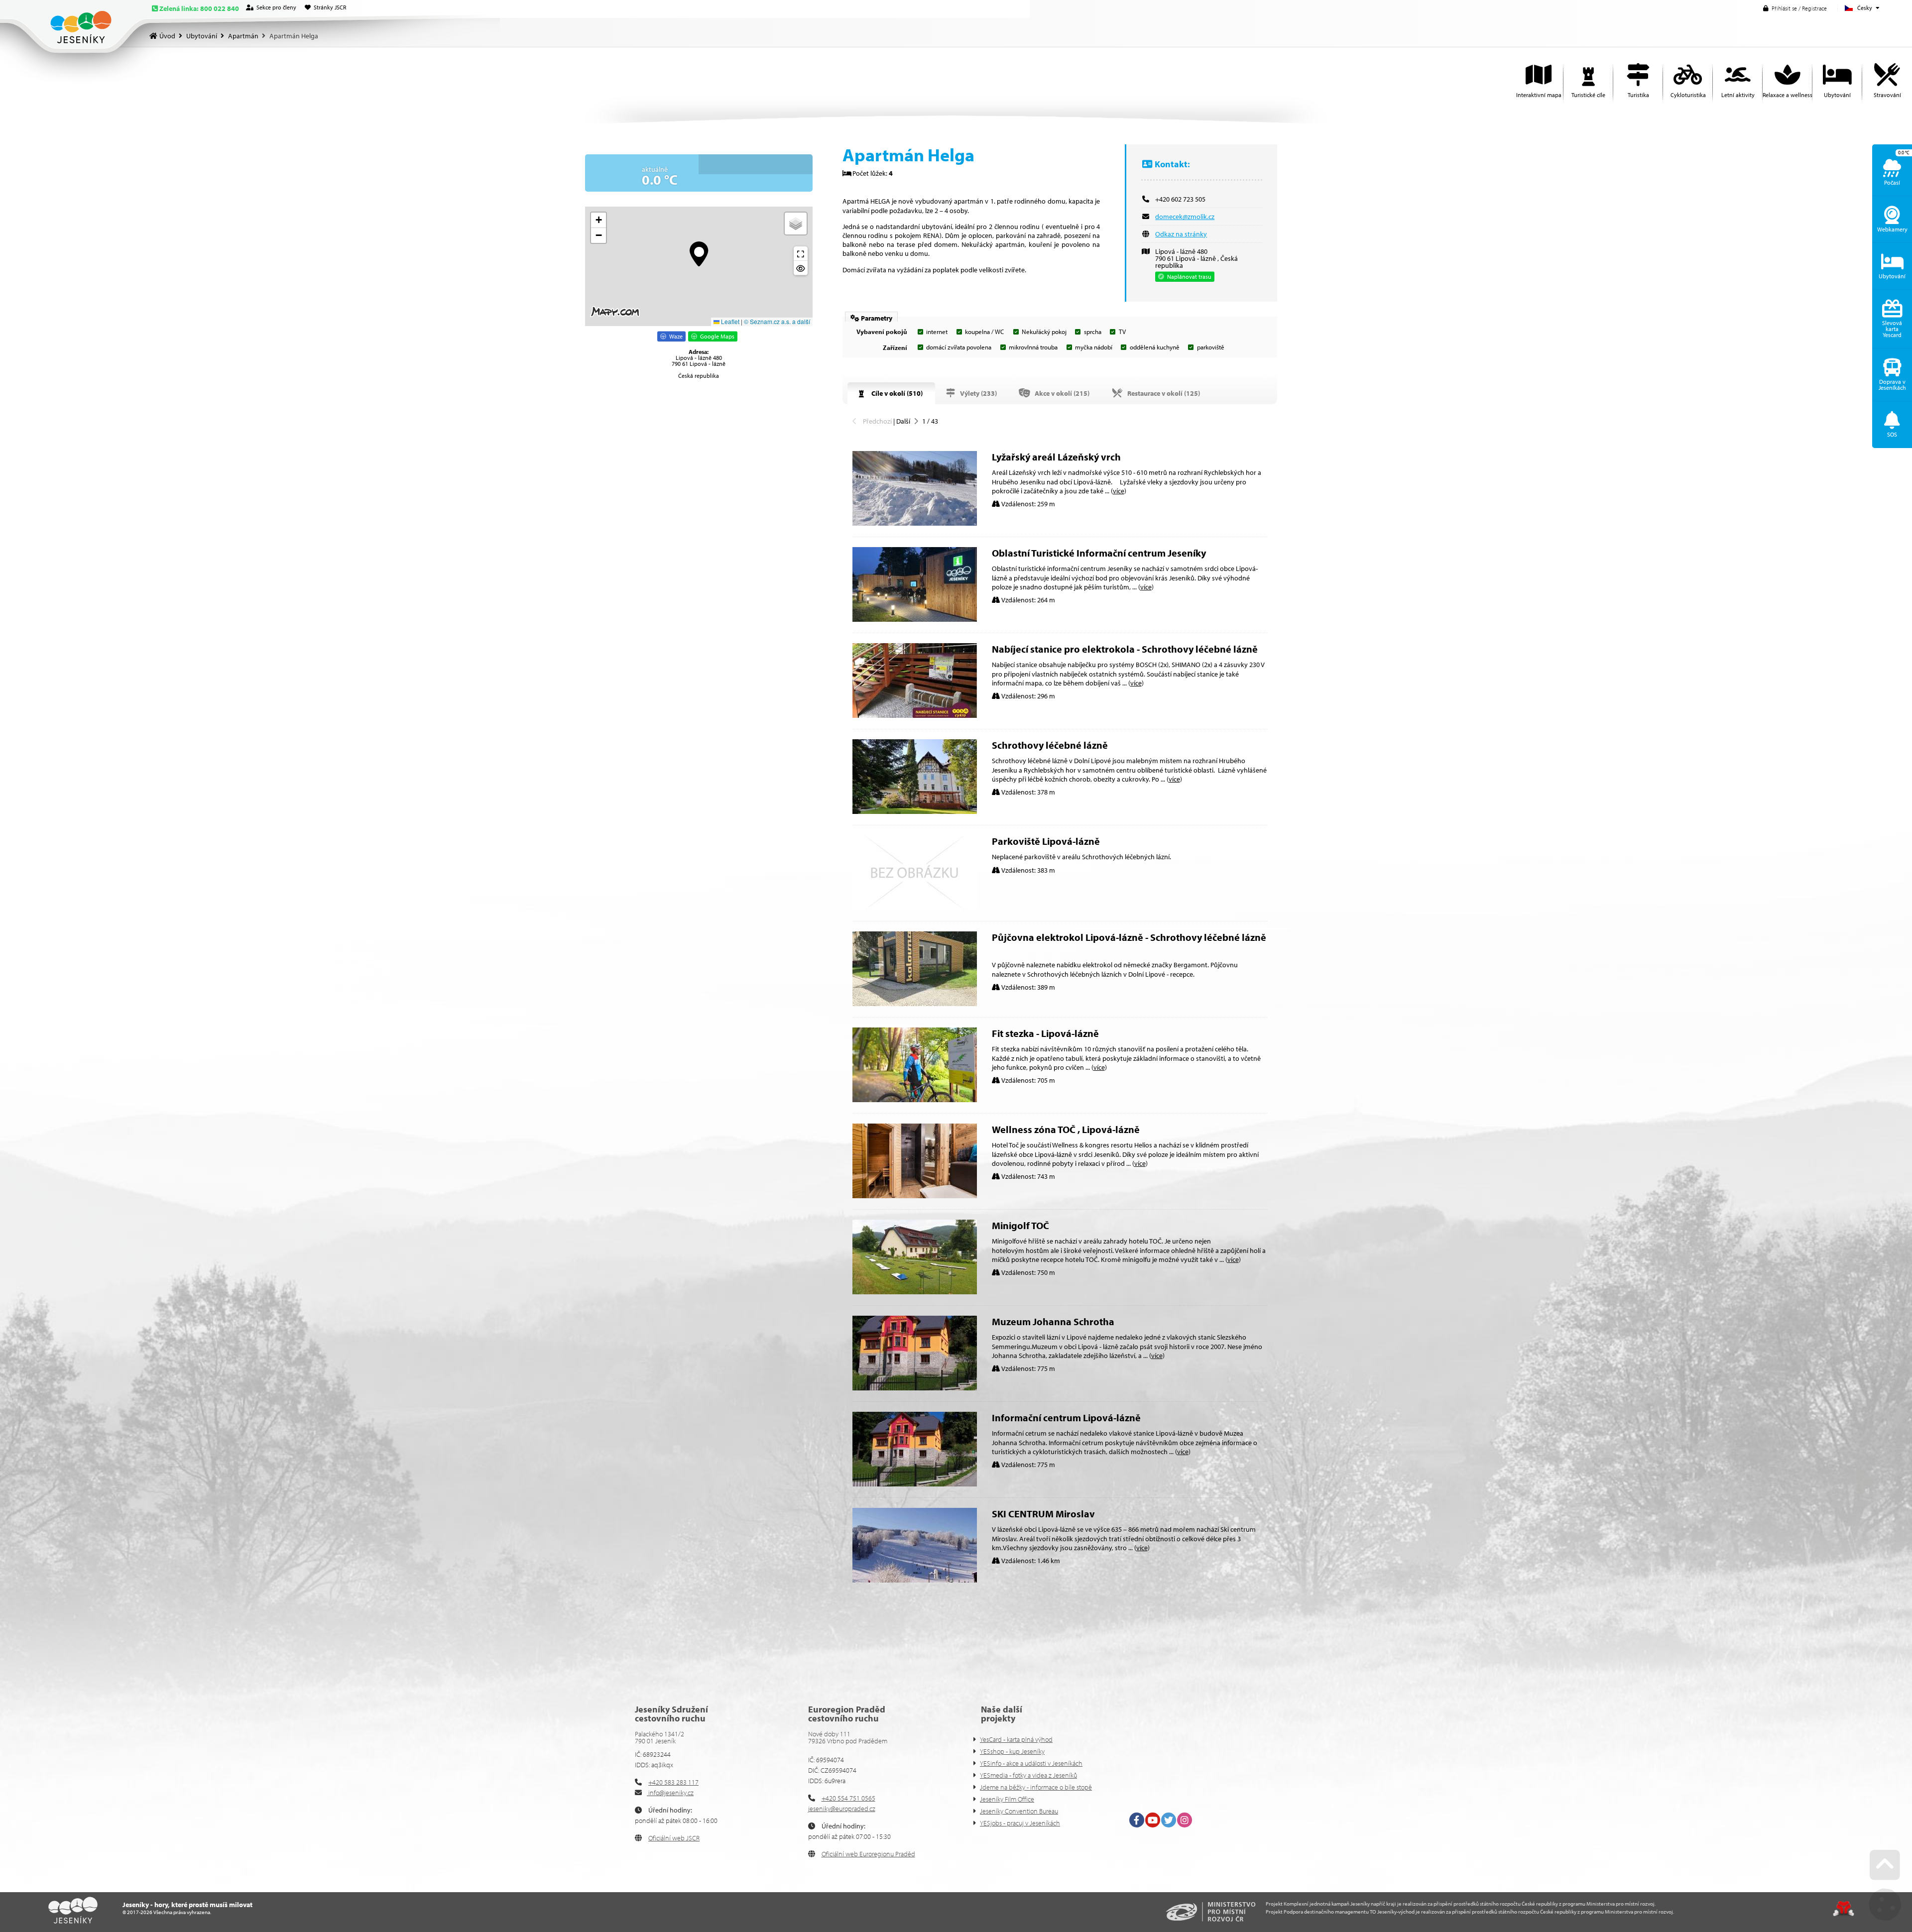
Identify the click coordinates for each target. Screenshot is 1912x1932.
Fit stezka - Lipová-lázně (1045, 1033)
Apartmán (243, 36)
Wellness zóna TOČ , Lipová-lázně (1066, 1129)
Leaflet (729, 321)
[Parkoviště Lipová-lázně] (915, 908)
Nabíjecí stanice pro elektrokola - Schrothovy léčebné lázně (1125, 649)
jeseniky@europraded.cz (842, 1809)
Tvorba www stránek (1844, 1909)
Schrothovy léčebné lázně (1050, 745)
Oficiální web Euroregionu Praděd (868, 1854)
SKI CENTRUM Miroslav (1043, 1514)
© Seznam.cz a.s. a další (777, 321)
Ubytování (202, 36)
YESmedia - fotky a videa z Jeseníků (1028, 1775)
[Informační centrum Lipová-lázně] (915, 1484)
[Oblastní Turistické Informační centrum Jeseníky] (915, 619)
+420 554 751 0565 (848, 1798)
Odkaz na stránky (1181, 234)
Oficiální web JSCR (674, 1838)
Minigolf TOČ (1020, 1225)
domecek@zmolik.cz (1185, 217)
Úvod (81, 27)
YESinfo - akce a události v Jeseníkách (1031, 1763)
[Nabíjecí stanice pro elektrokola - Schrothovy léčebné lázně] (915, 715)
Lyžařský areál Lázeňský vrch (1056, 457)
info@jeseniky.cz (670, 1793)
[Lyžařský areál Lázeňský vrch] (915, 523)
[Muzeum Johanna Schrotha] (915, 1388)
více (1119, 491)
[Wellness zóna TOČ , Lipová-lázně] (915, 1196)
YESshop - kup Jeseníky (1012, 1751)
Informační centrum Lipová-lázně (1066, 1418)
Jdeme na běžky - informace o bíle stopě (1036, 1787)
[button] (1795, 8)
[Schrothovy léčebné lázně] (915, 811)
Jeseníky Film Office (1007, 1799)
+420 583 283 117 (673, 1782)
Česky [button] (1865, 8)
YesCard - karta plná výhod (1016, 1739)
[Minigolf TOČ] (915, 1292)
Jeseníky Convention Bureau (1019, 1811)
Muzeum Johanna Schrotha (1053, 1321)
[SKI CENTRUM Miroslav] (915, 1580)
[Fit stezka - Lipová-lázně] (915, 1100)
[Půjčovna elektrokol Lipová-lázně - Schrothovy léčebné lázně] (915, 1004)
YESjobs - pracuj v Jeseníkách (1020, 1823)
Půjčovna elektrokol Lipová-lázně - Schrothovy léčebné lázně (1129, 937)
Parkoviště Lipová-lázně (1046, 841)
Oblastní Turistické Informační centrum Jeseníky (1099, 553)
